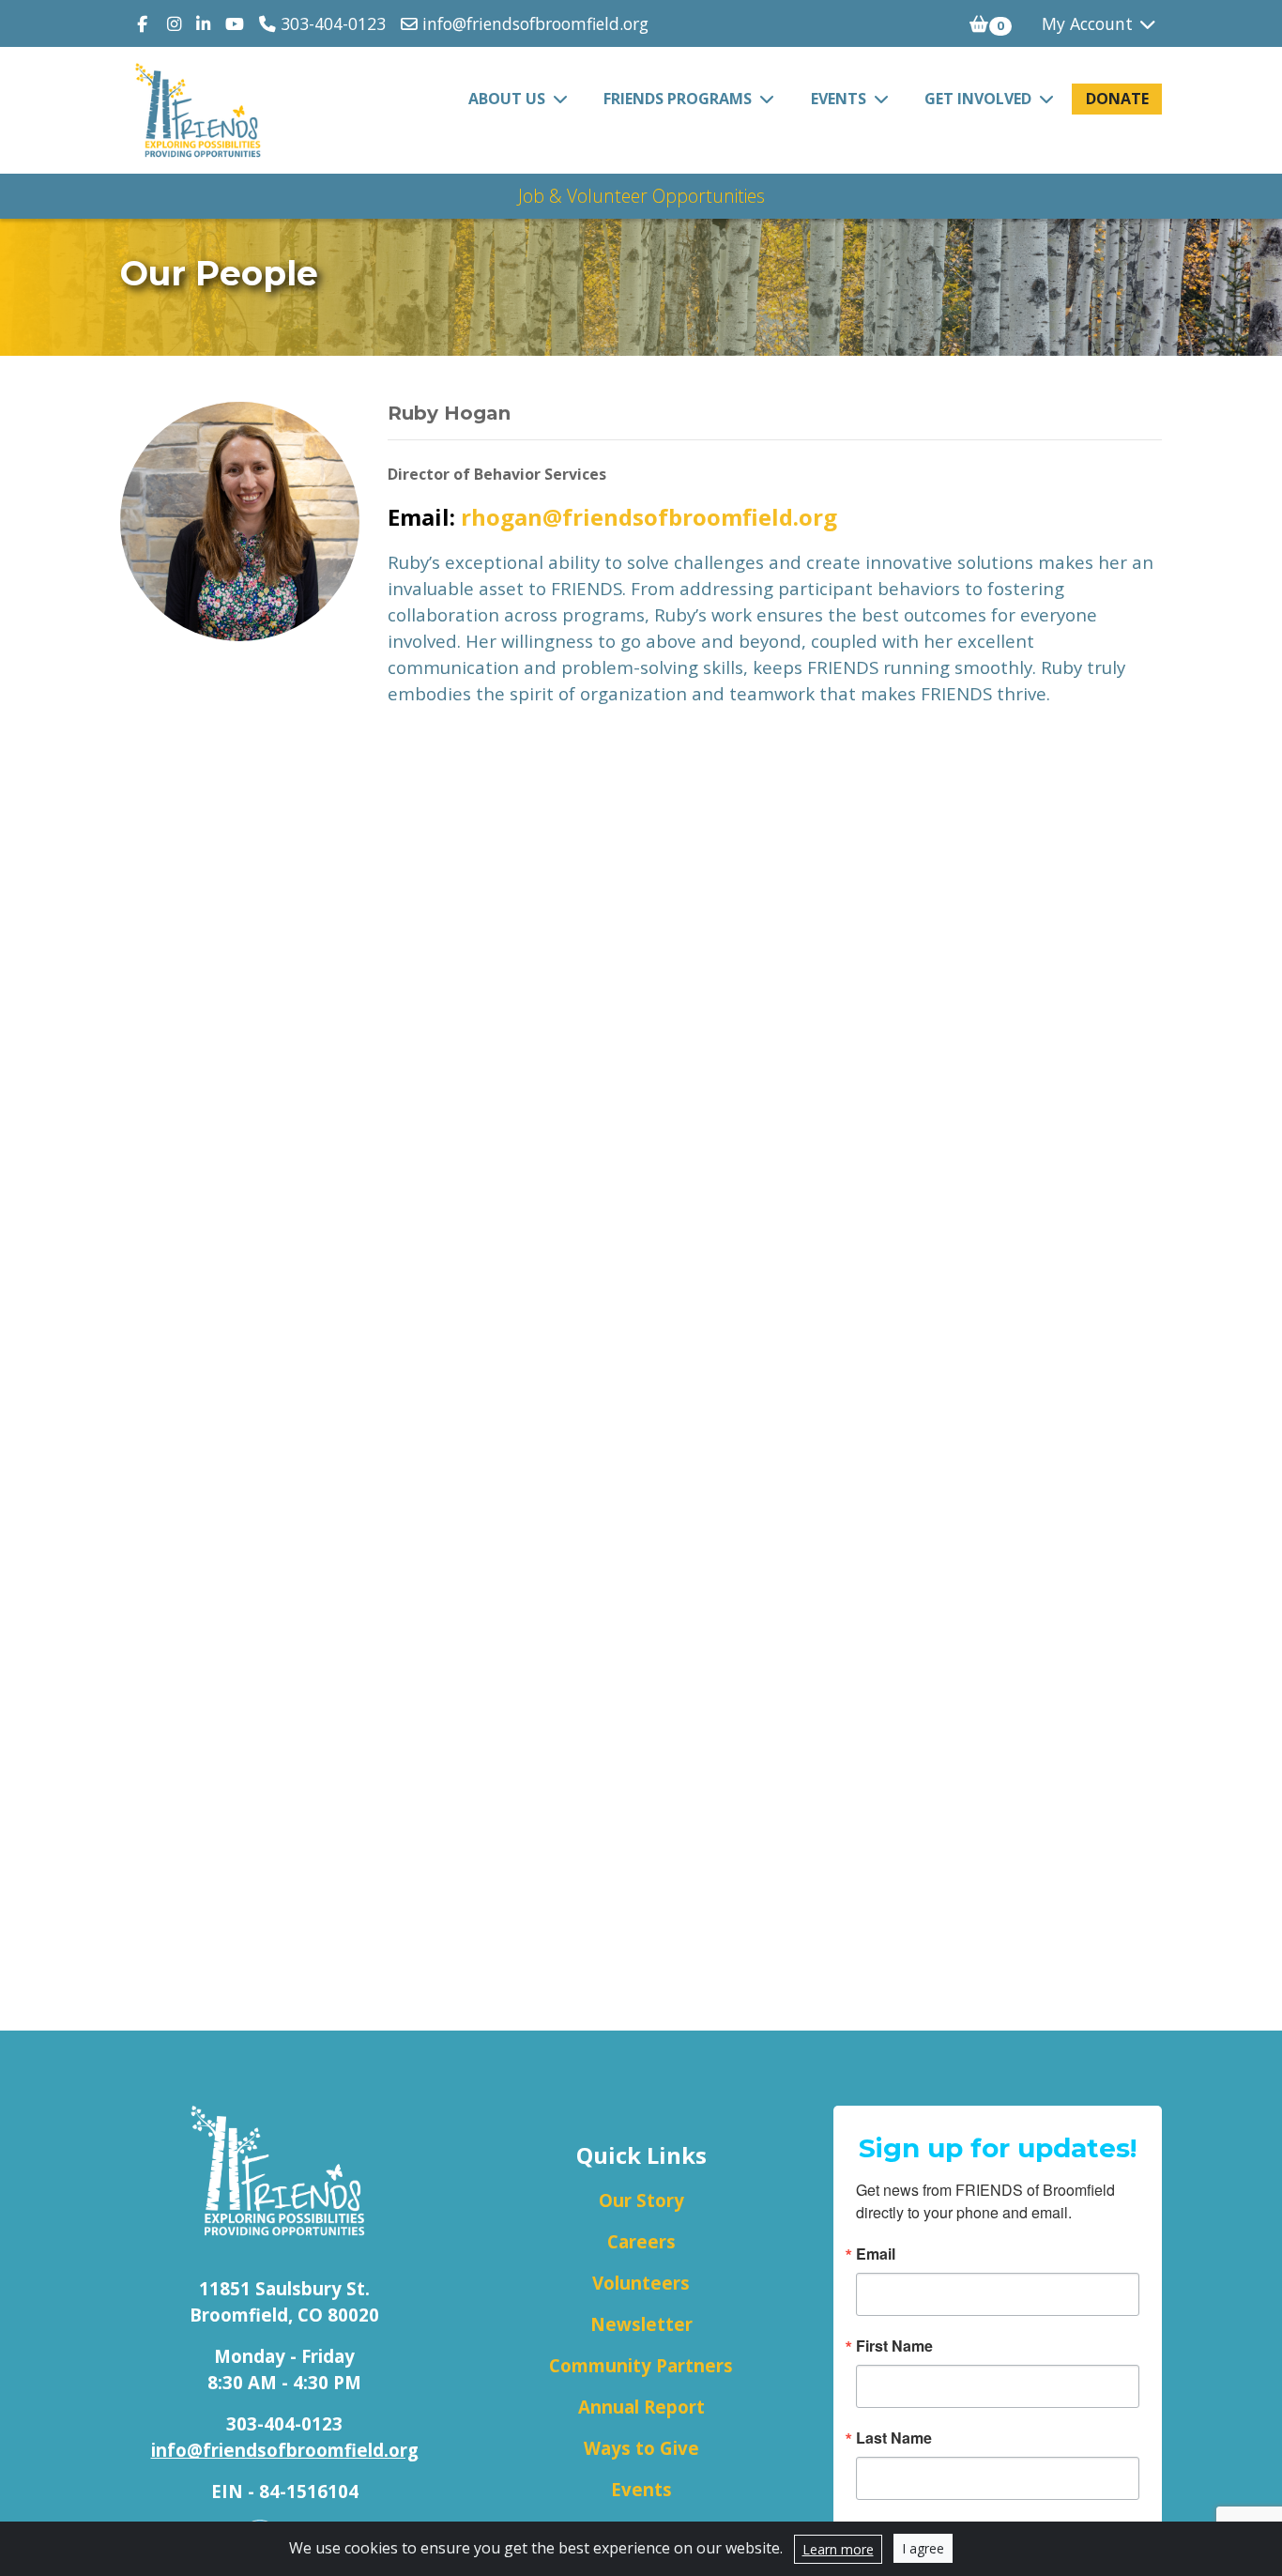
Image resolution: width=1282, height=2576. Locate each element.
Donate (1117, 99)
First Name (894, 2346)
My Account (1090, 23)
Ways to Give (641, 2448)
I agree (923, 2548)
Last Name (894, 2438)
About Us (509, 99)
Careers (641, 2241)
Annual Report (641, 2407)
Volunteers (641, 2283)
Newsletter (641, 2324)
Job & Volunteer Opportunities (641, 196)
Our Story (641, 2200)
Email (876, 2254)
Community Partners (641, 2365)
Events (840, 99)
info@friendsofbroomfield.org (533, 23)
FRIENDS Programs (679, 99)
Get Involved (980, 99)
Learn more (838, 2549)
